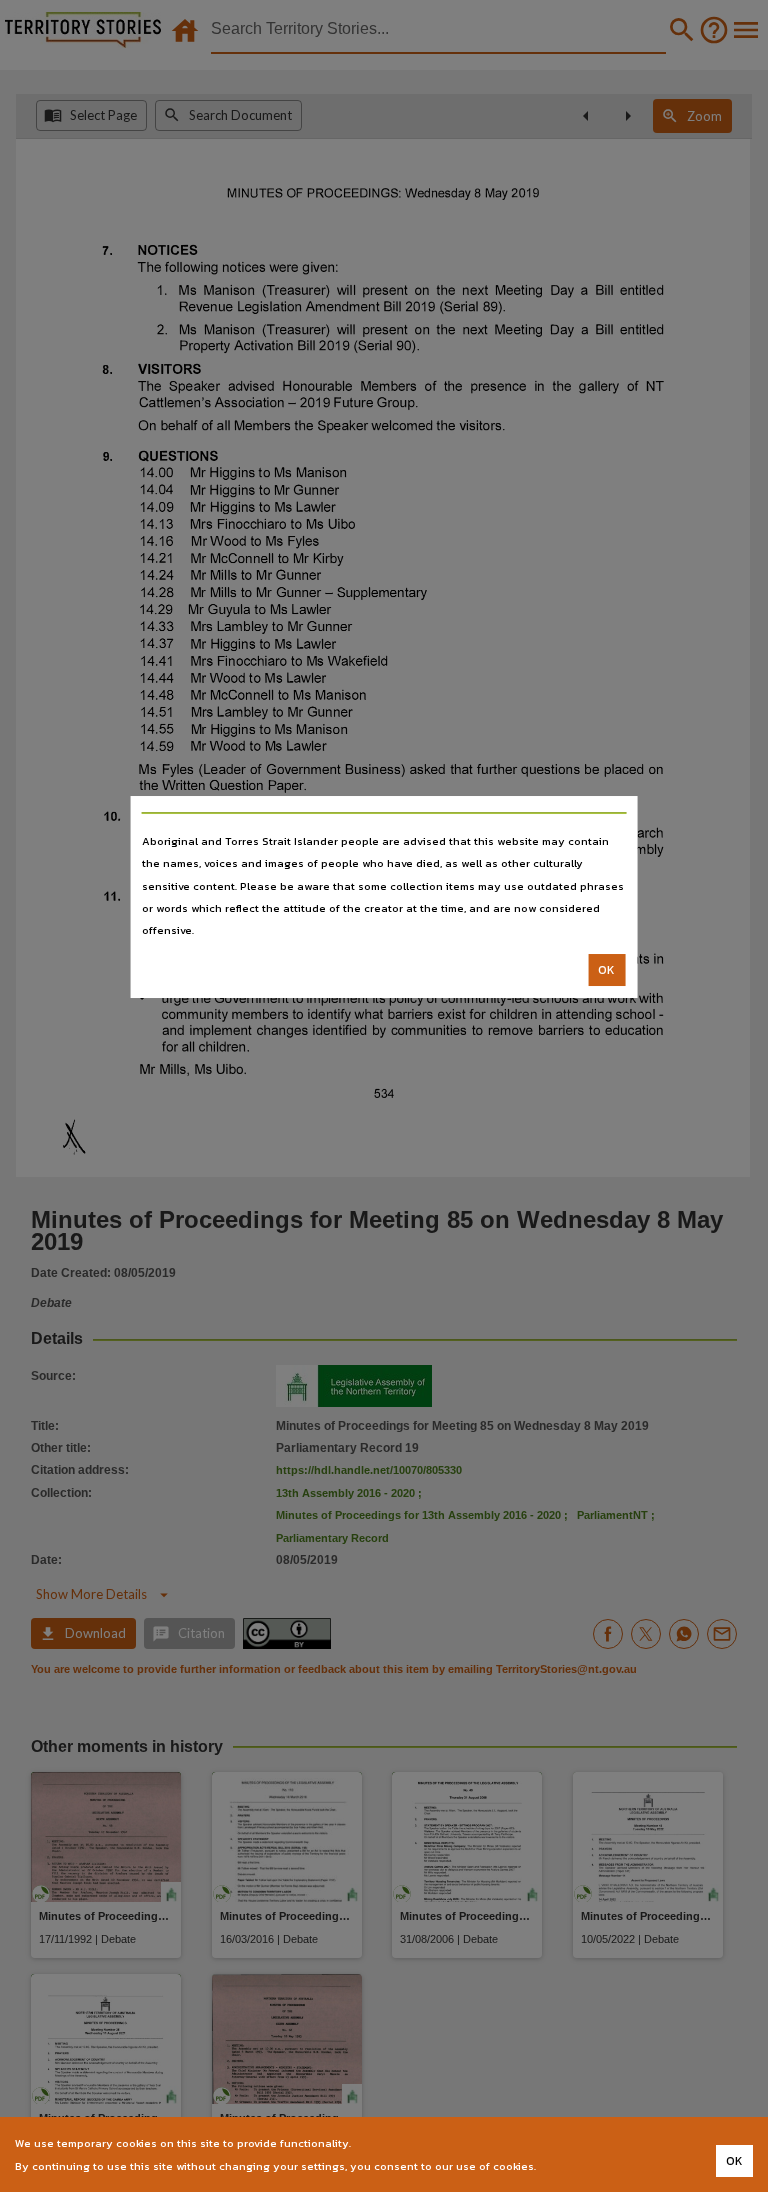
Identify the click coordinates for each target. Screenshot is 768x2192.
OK (606, 970)
